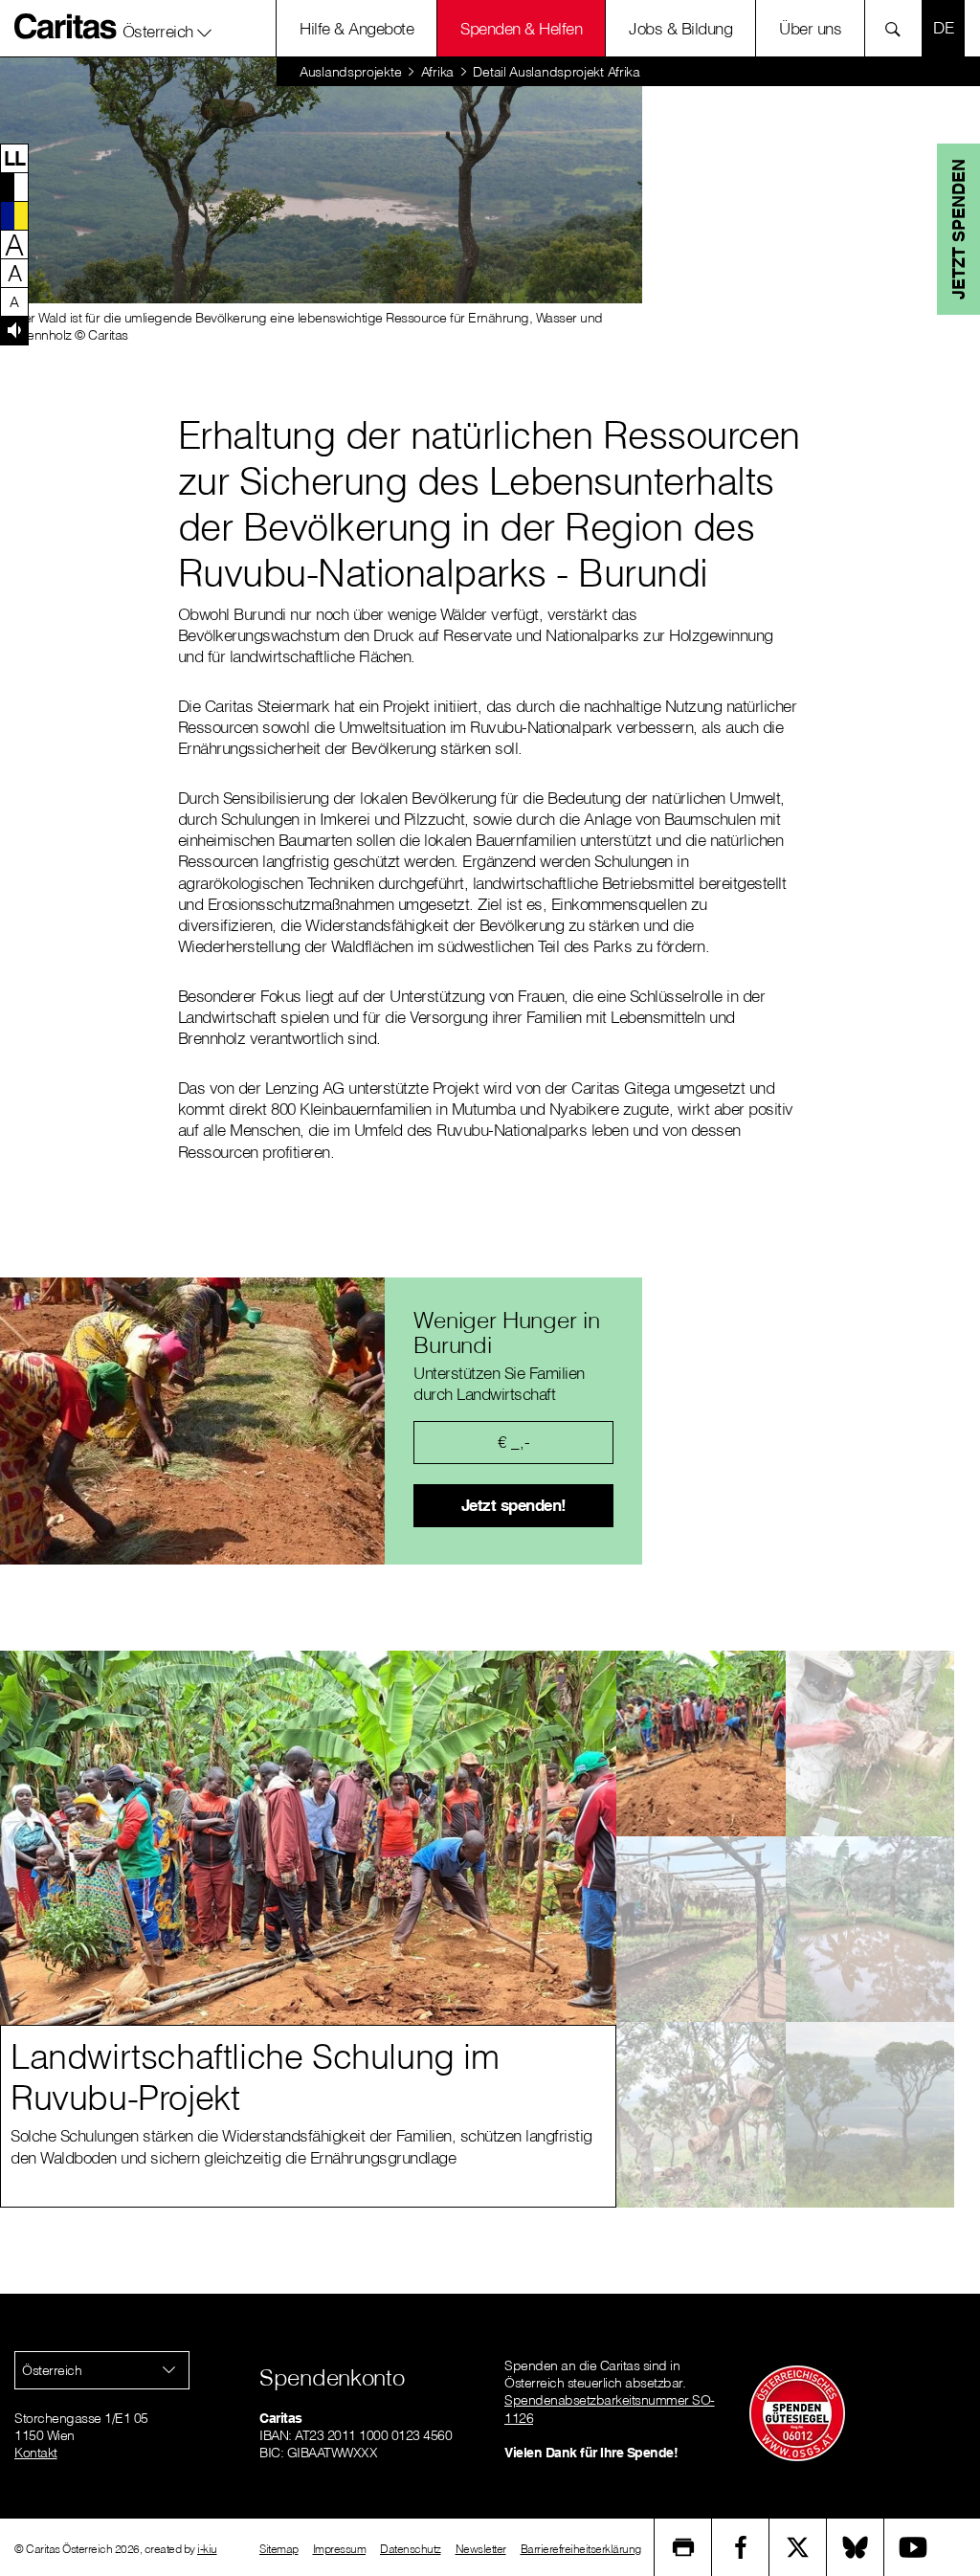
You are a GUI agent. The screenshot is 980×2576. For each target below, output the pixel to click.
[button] (167, 28)
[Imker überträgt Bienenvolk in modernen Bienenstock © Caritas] (870, 1743)
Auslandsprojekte (350, 72)
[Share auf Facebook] (741, 2547)
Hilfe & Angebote (356, 28)
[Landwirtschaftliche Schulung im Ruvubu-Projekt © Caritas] (701, 1743)
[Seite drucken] (683, 2547)
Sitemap (279, 2549)
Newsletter (481, 2549)
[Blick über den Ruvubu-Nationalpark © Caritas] (870, 2115)
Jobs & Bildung (680, 28)
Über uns (810, 28)
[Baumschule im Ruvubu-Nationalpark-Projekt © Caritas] (701, 1929)
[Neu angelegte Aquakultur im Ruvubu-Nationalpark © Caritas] (870, 1929)
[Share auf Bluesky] (856, 2547)
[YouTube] (913, 2547)
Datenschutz (411, 2549)
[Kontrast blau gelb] (14, 215)
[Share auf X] (798, 2547)
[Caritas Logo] (66, 26)
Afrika (437, 72)
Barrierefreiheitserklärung (581, 2549)
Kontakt (36, 2453)
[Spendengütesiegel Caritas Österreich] (797, 2412)
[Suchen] (898, 28)
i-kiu (207, 2549)
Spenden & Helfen (521, 28)
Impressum (340, 2549)
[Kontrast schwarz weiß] (14, 187)
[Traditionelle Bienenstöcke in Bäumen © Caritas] (701, 2115)
